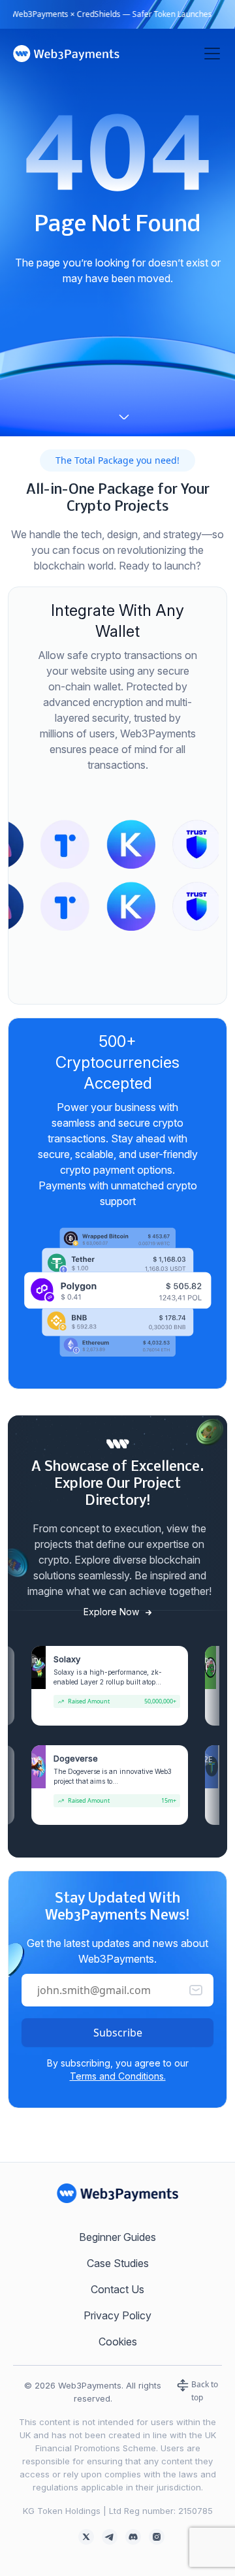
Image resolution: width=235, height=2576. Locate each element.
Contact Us (117, 2289)
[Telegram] (110, 2536)
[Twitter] (86, 2536)
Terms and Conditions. (118, 2076)
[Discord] (133, 2536)
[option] (76, 844)
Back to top (204, 2391)
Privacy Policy (117, 2315)
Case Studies (118, 2263)
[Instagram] (157, 2536)
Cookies (118, 2342)
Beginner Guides (117, 2237)
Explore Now (113, 1612)
